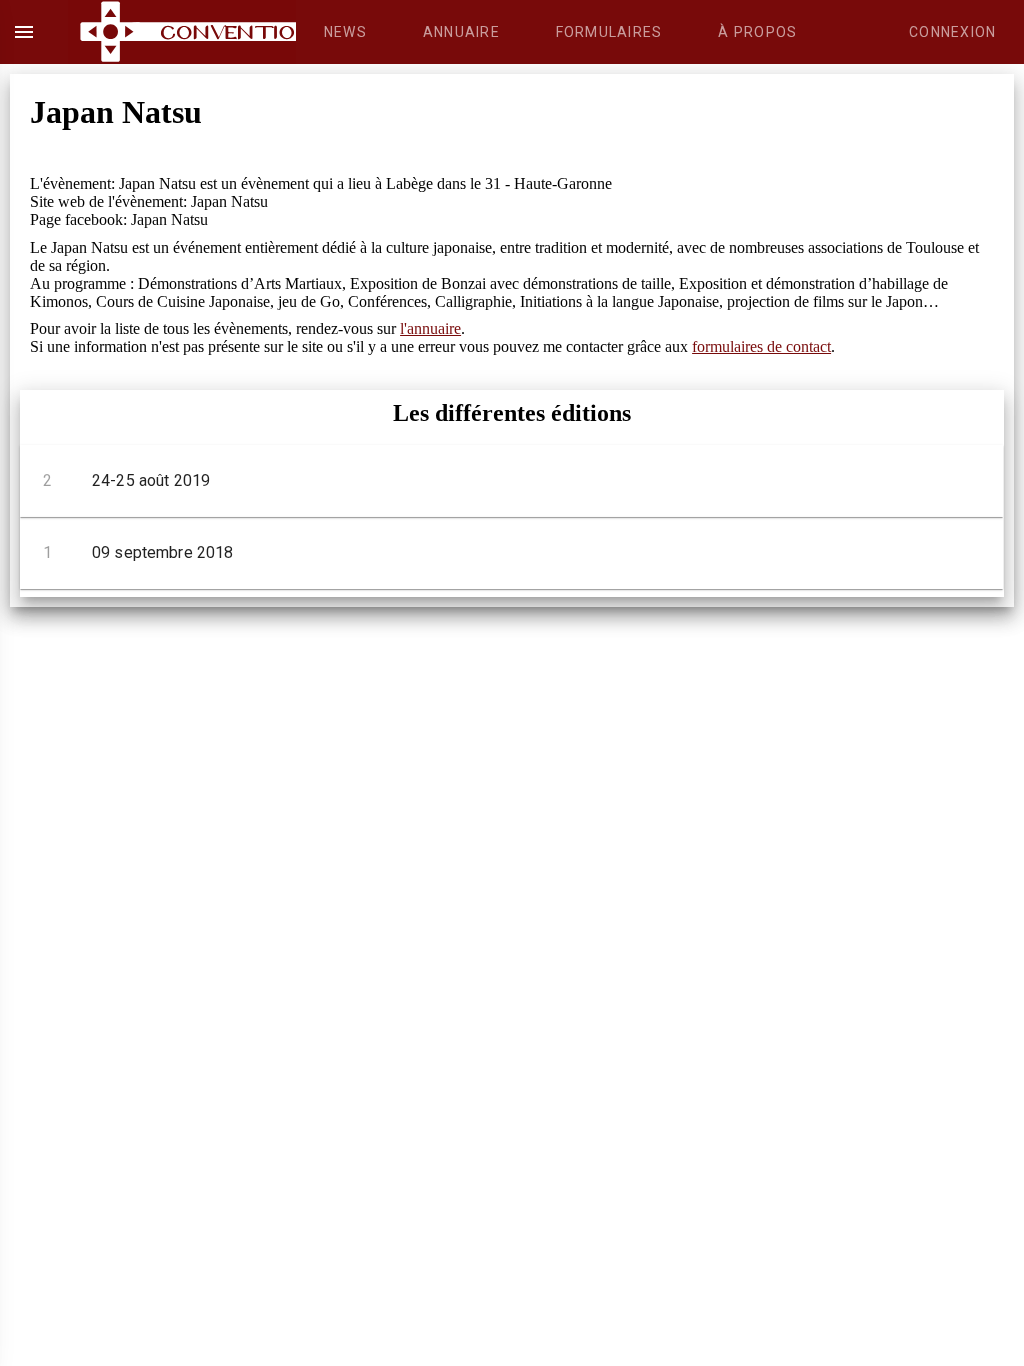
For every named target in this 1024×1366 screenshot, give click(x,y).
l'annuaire (430, 328)
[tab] (345, 32)
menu (24, 32)
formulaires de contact (761, 346)
